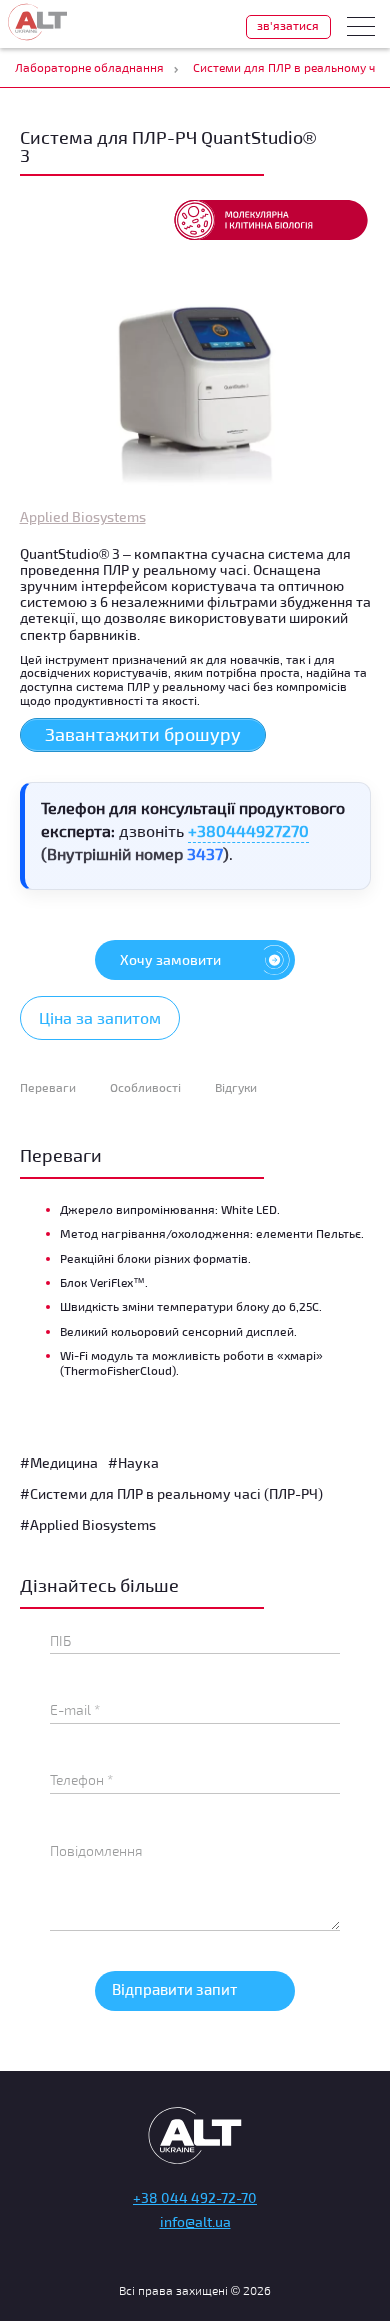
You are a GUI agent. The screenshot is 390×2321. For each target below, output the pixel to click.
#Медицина (59, 1462)
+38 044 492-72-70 (195, 2197)
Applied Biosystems (83, 516)
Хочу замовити (170, 959)
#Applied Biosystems (88, 1524)
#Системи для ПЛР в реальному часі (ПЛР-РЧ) (171, 1493)
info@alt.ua (195, 2221)
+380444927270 (248, 830)
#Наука (133, 1462)
